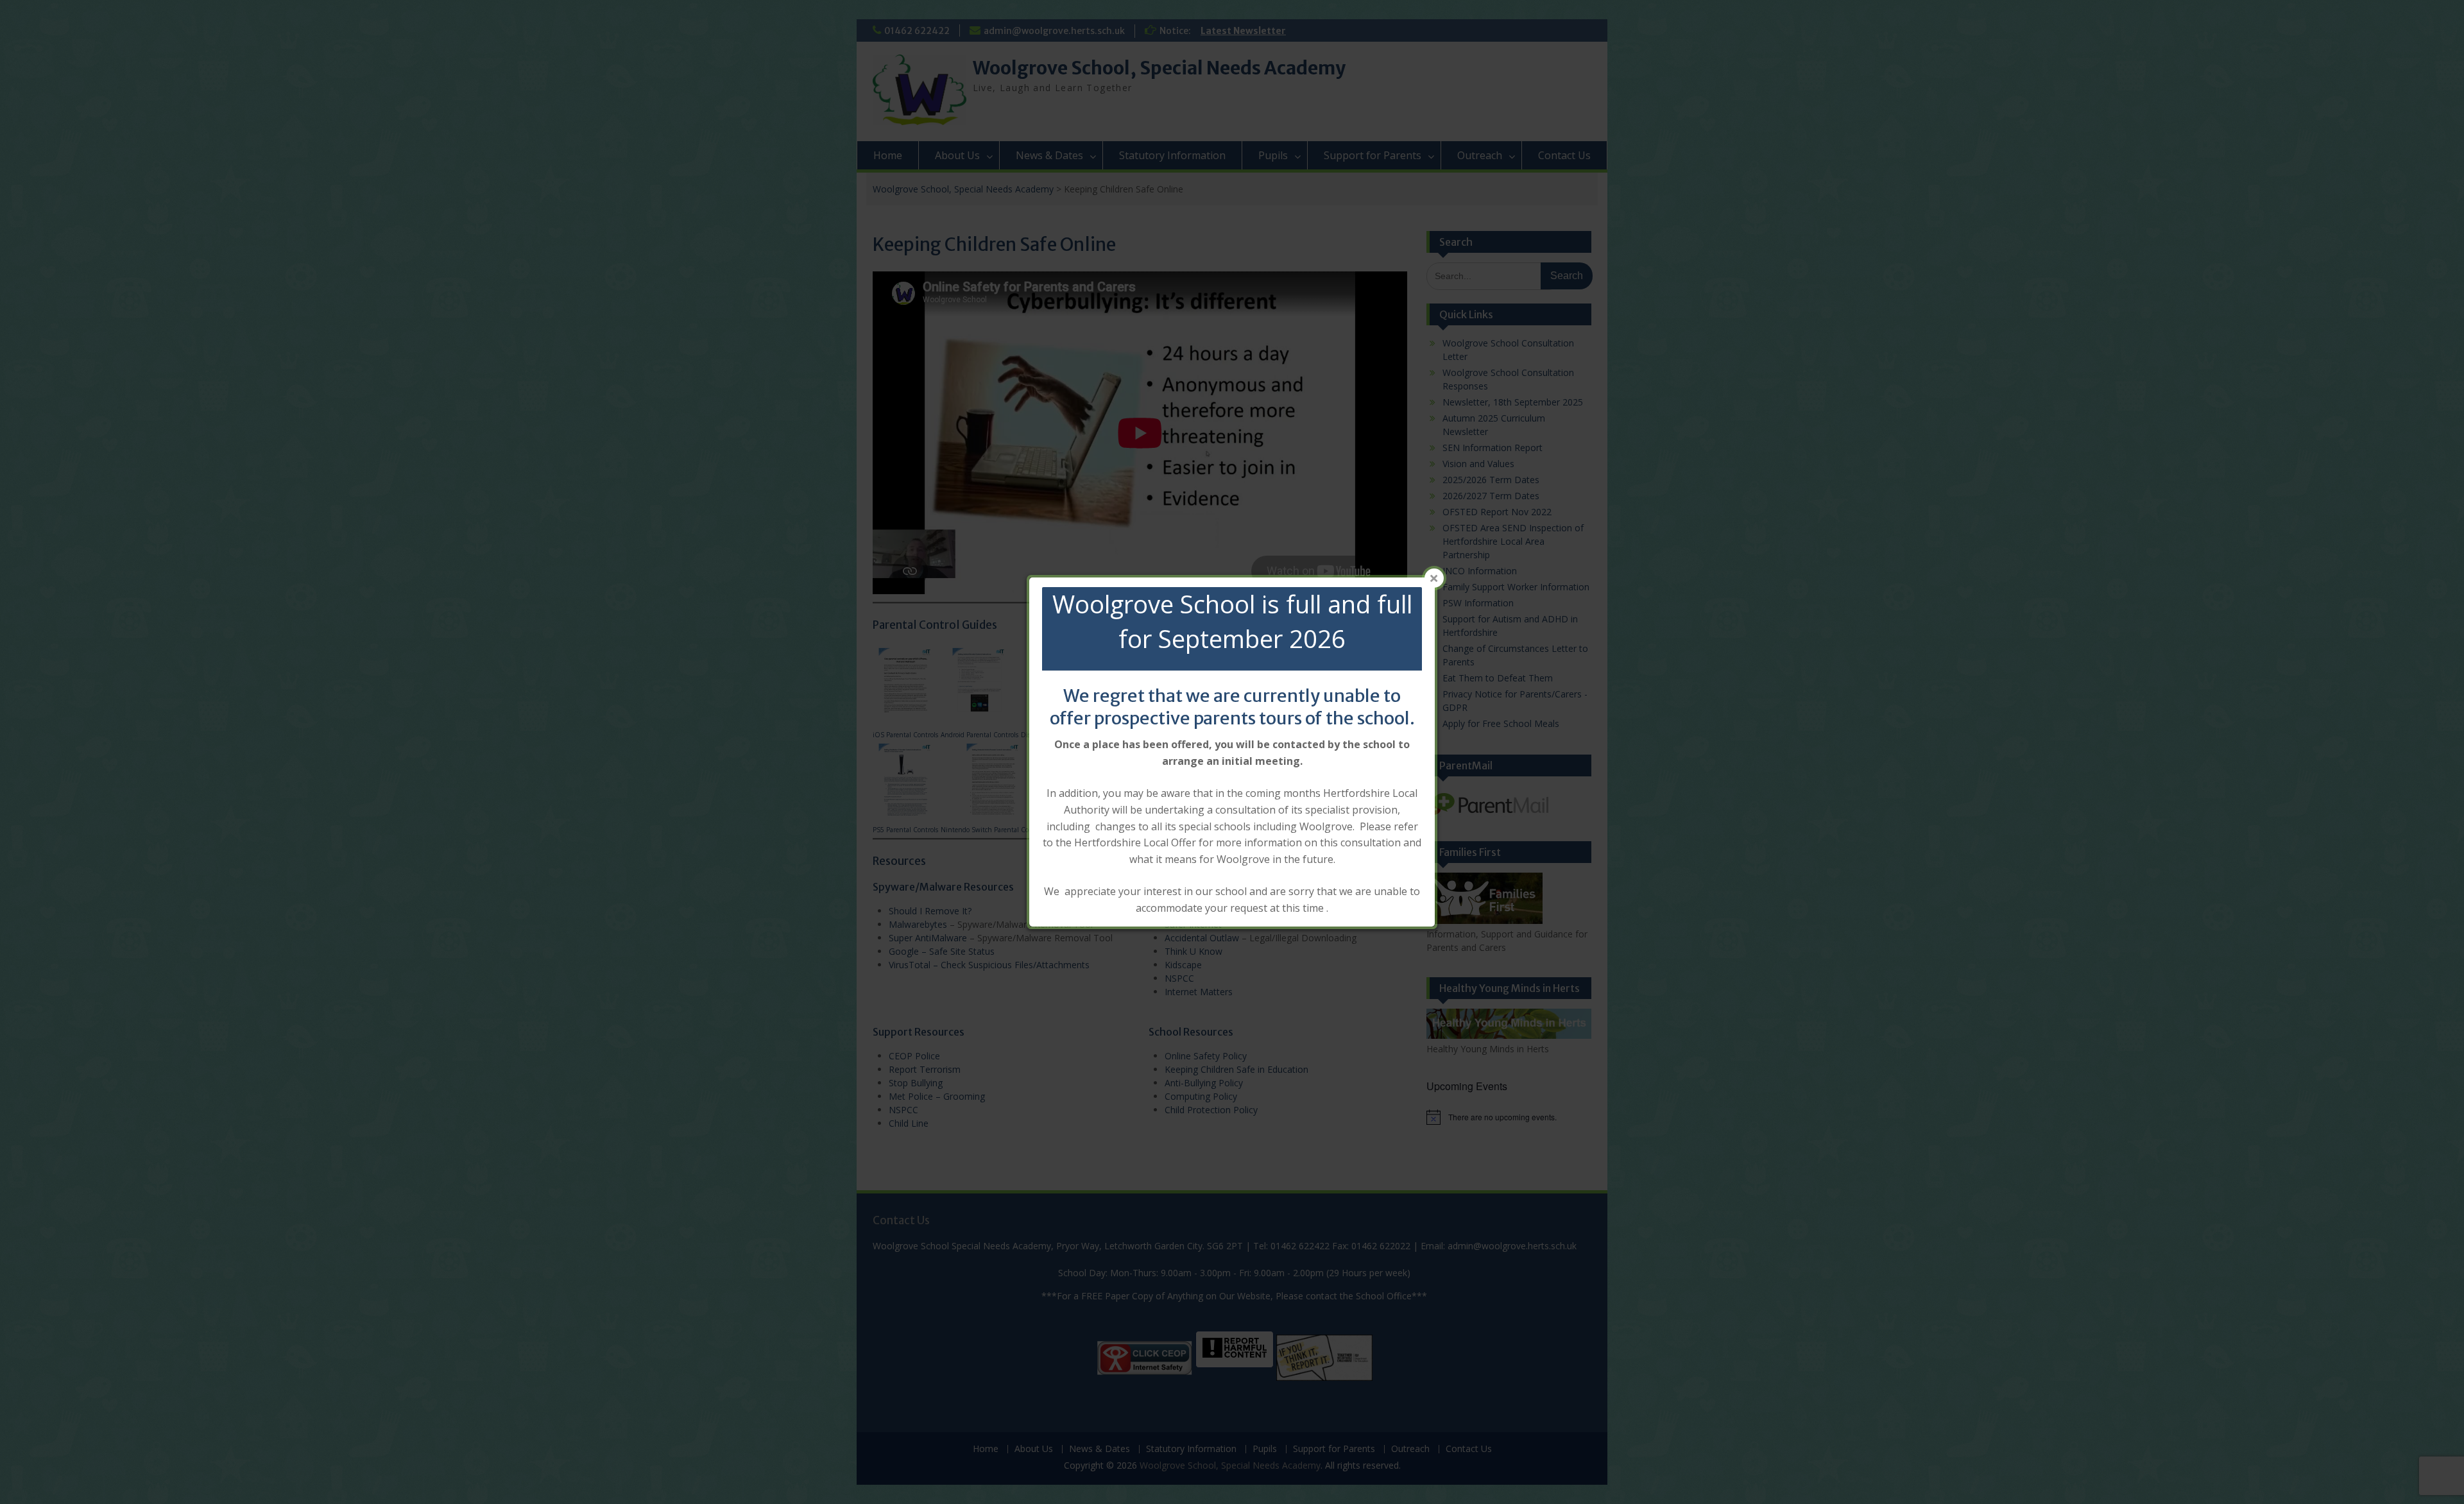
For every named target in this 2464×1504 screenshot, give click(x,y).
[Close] (1434, 578)
